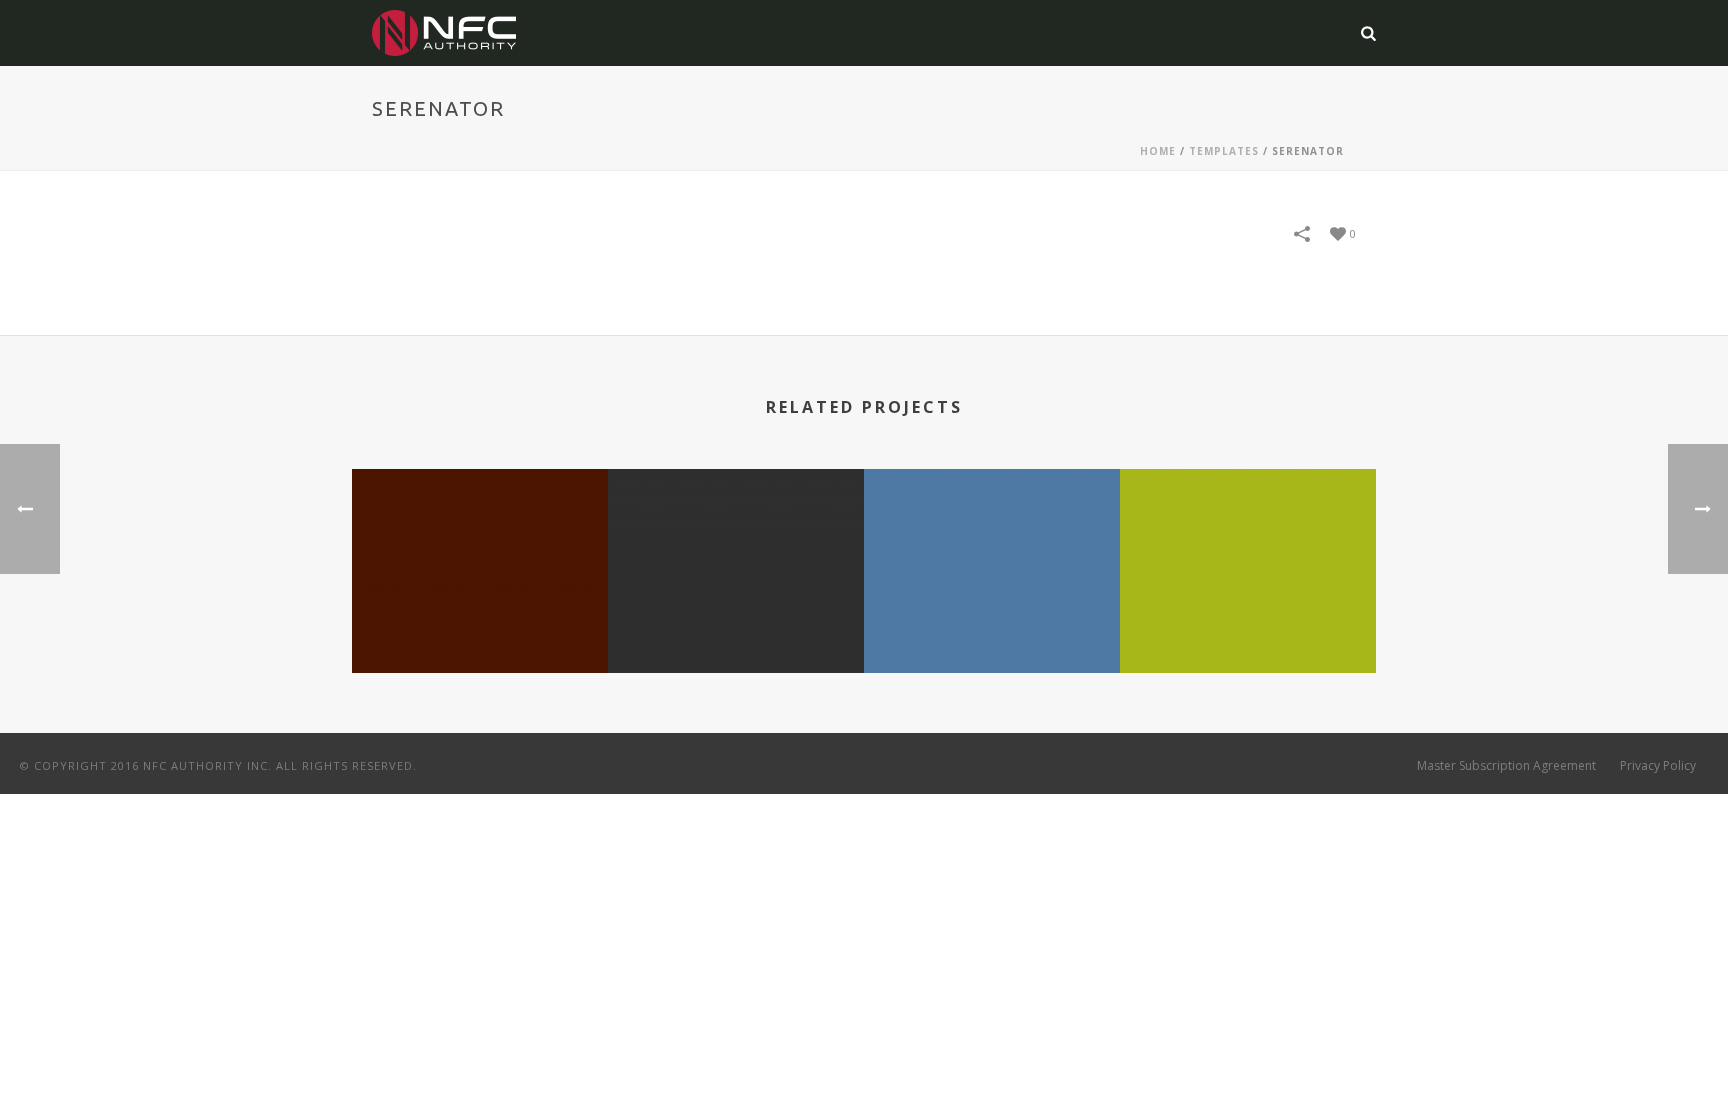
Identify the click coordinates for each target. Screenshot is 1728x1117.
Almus (480, 619)
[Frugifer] (1248, 548)
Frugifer (1248, 619)
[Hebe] (736, 548)
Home (1158, 151)
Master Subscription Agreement (1506, 766)
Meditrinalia (992, 619)
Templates (1224, 151)
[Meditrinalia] (992, 548)
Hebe (736, 619)
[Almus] (480, 548)
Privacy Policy (1658, 766)
